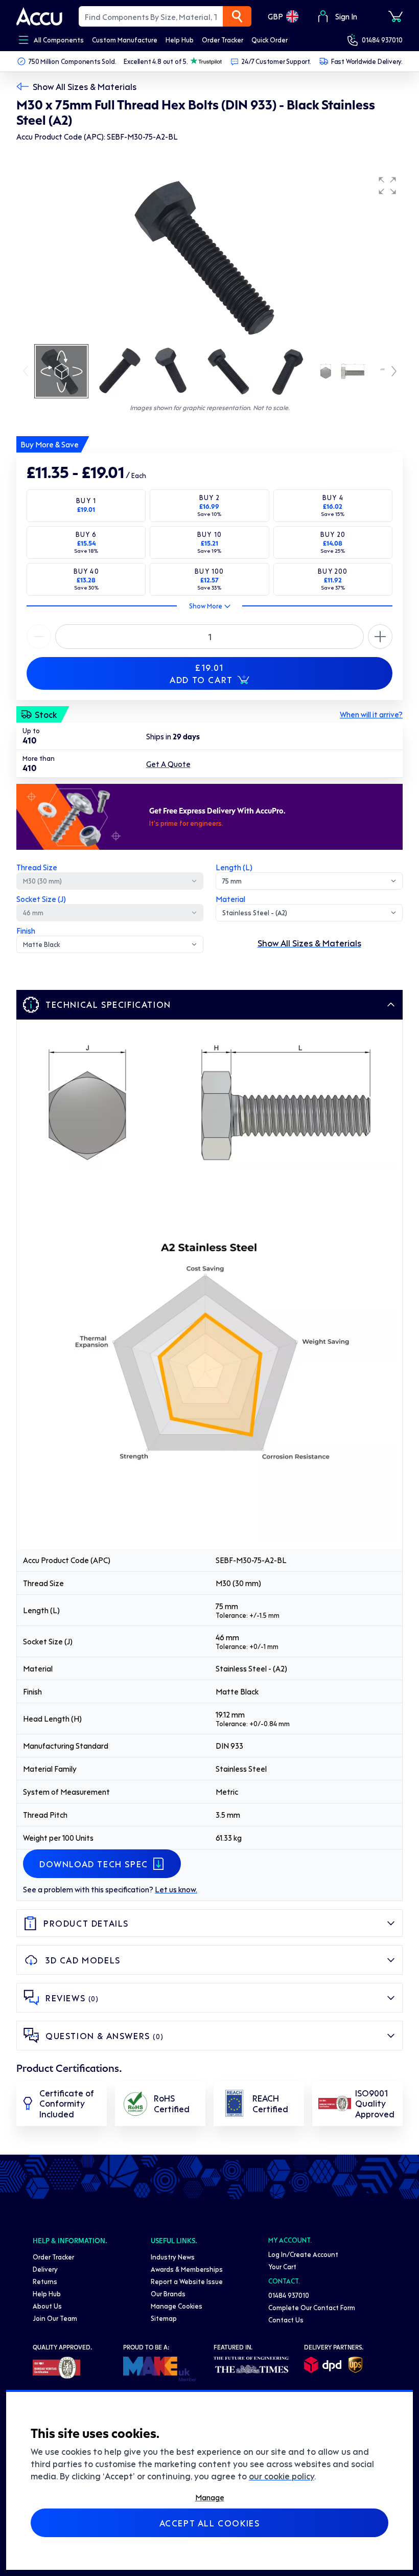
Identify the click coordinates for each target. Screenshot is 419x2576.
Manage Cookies (177, 2306)
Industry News (173, 2257)
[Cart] (395, 16)
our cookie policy (282, 2476)
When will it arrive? (371, 714)
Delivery (45, 2269)
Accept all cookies (210, 2523)
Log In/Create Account (303, 2254)
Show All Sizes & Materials (85, 86)
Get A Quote (168, 764)
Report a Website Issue (187, 2281)
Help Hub (47, 2293)
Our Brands (168, 2293)
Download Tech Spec (94, 1864)
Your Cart (282, 2266)
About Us (47, 2306)
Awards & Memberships (187, 2269)
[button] (387, 186)
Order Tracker (53, 2257)
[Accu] (39, 16)
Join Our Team (55, 2318)
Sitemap (164, 2318)
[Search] (237, 16)
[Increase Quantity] (39, 637)
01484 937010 (382, 40)
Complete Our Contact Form (312, 2307)
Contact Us (286, 2320)
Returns (45, 2281)
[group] (209, 257)
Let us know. (176, 1889)
